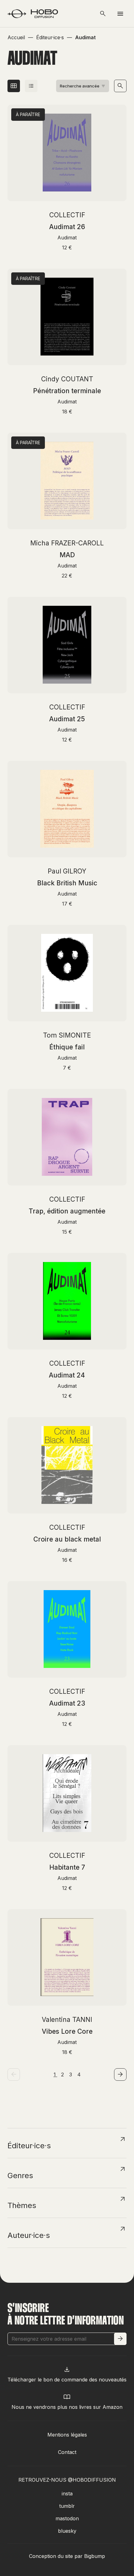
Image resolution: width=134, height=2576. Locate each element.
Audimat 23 (67, 1703)
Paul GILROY (67, 871)
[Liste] (31, 86)
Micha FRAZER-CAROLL (67, 543)
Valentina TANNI (67, 2020)
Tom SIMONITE (67, 1035)
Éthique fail (67, 1047)
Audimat (67, 238)
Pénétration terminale (67, 391)
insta (67, 2494)
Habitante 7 (67, 1867)
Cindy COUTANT (67, 379)
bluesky (67, 2531)
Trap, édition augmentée (67, 1211)
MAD (67, 555)
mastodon (67, 2518)
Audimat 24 (67, 1375)
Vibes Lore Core (67, 2031)
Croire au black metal (67, 1539)
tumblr (67, 2506)
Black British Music (67, 883)
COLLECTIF (67, 215)
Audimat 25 (67, 719)
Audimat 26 (67, 227)
